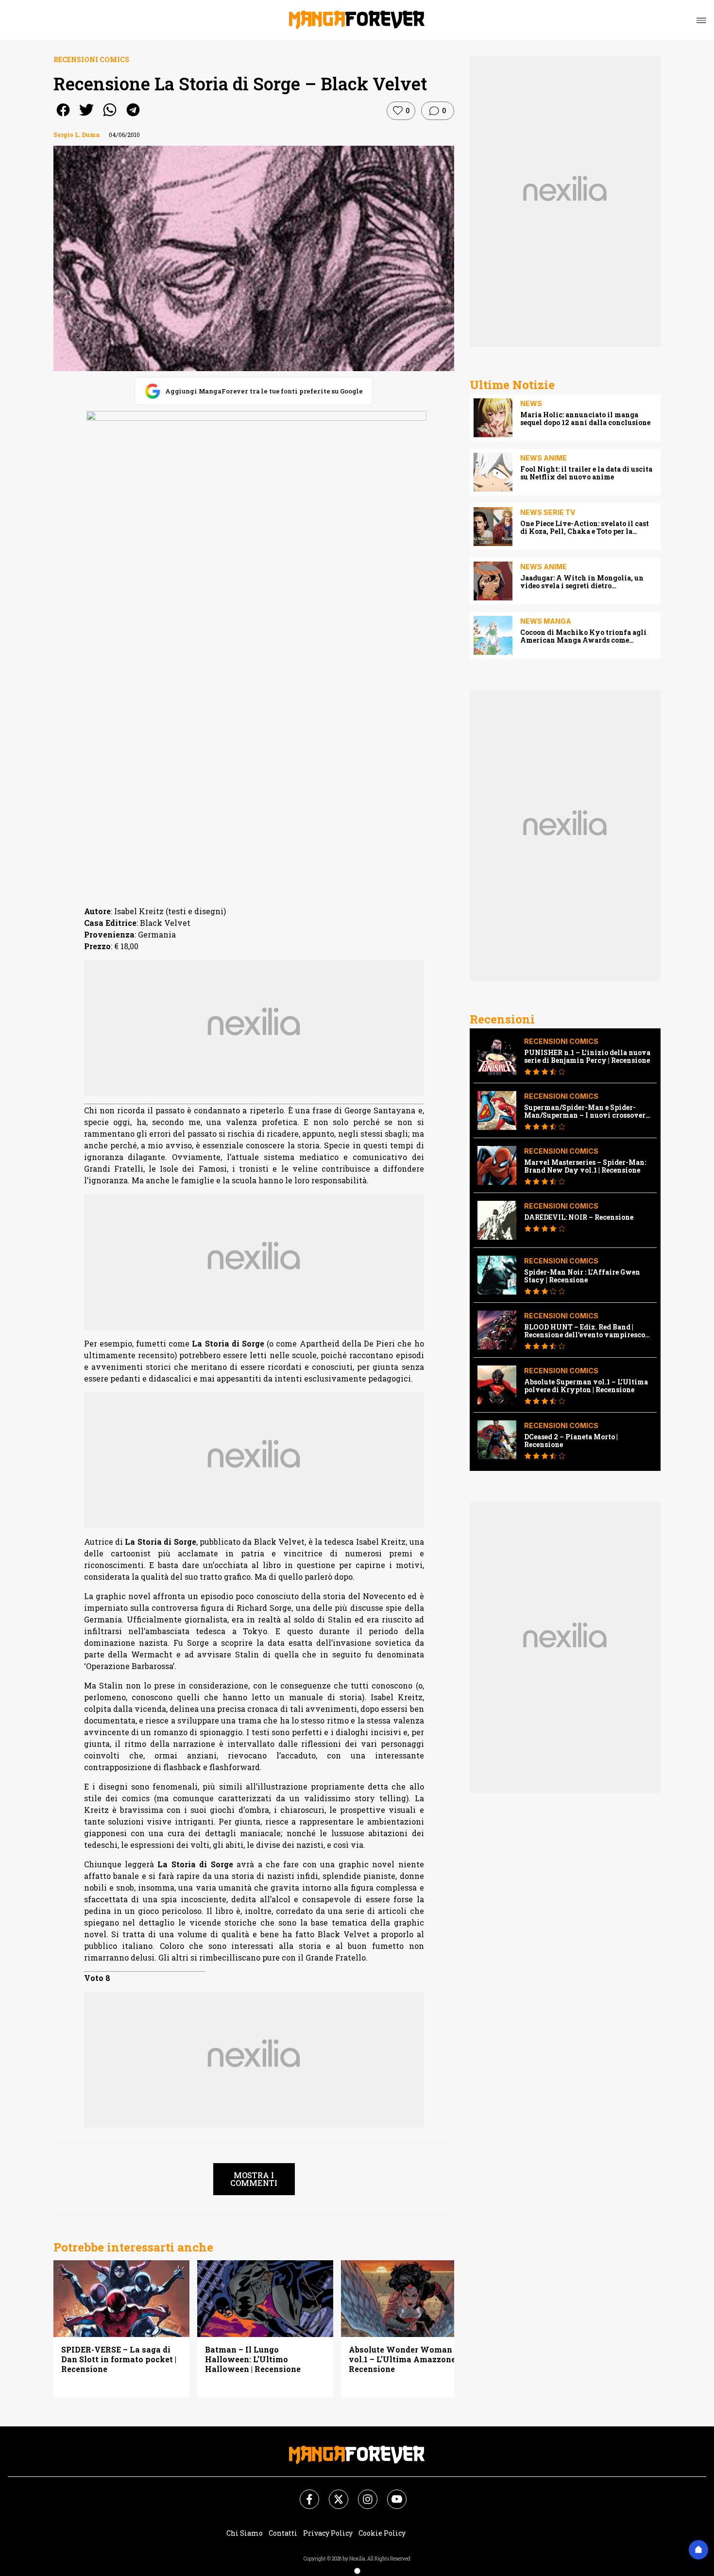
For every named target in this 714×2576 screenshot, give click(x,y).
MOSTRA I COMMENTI (254, 2179)
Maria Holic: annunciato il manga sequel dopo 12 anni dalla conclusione (585, 419)
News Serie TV (548, 512)
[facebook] (63, 116)
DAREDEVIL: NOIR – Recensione (579, 1217)
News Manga (546, 621)
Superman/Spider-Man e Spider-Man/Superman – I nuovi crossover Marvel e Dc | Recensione (585, 1111)
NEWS (531, 403)
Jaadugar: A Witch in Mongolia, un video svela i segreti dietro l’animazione (582, 582)
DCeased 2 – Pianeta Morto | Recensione (571, 1441)
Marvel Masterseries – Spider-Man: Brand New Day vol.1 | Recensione (585, 1166)
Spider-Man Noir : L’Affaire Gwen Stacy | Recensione (582, 1276)
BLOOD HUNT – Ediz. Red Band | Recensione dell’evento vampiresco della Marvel (585, 1331)
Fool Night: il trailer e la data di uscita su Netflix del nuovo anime (586, 473)
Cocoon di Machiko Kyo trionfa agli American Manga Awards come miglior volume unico (583, 636)
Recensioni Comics (91, 60)
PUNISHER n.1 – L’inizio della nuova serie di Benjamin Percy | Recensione (587, 1057)
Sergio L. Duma (76, 135)
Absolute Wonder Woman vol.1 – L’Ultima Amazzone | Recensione (404, 2359)
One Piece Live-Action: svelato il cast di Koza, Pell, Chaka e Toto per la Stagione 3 (585, 528)
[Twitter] (333, 2493)
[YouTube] (391, 2493)
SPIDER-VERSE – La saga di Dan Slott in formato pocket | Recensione (119, 2359)
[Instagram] (362, 2493)
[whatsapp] (110, 116)
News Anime (544, 458)
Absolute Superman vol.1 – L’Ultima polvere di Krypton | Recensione (586, 1386)
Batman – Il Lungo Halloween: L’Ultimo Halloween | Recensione (253, 2359)
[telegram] (133, 116)
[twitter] (86, 116)
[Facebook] (304, 2493)
